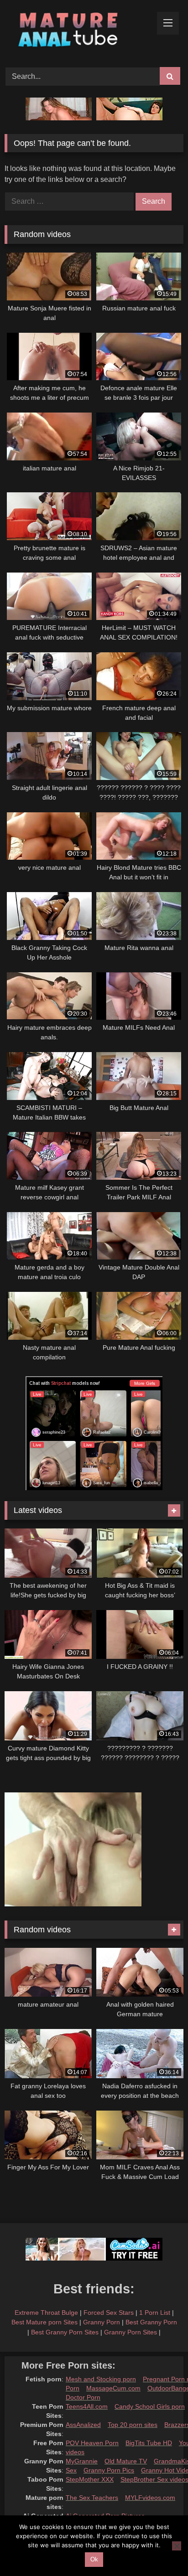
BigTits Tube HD (149, 2443)
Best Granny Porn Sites (65, 2332)
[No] (177, 2546)
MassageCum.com (113, 2388)
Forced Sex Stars (109, 2313)
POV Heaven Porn (92, 2443)
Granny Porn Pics (109, 2470)
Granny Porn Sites (131, 2332)
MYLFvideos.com (150, 2498)
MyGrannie (82, 2461)
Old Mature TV (126, 2461)
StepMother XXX (90, 2479)
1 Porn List (155, 2313)
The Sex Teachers (92, 2498)
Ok (94, 2559)
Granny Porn (102, 2322)
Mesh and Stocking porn (101, 2379)
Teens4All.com (87, 2406)
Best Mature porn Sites (44, 2322)
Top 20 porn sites (133, 2425)
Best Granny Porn (151, 2322)
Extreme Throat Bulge (46, 2313)
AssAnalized (83, 2425)
